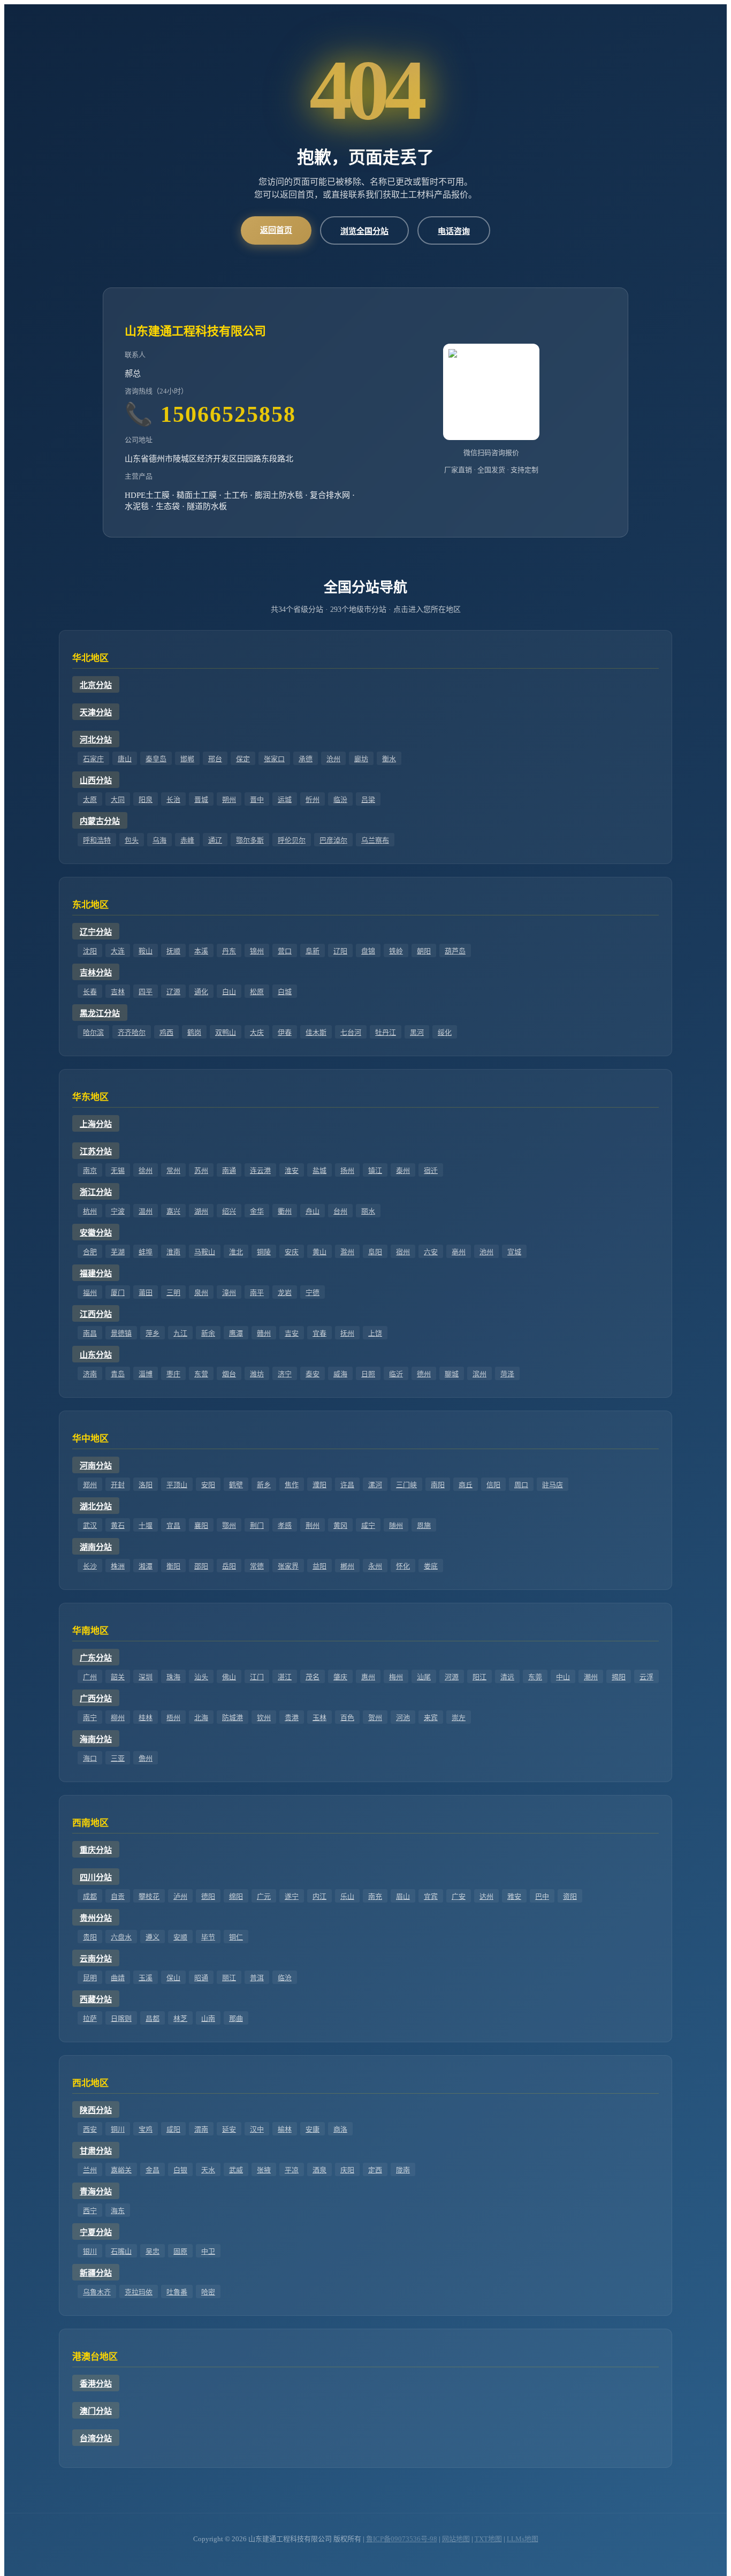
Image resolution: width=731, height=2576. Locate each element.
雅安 (514, 1896)
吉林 (118, 992)
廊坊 (361, 759)
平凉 (292, 2170)
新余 (208, 1333)
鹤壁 (236, 1485)
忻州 (313, 800)
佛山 (229, 1677)
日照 (368, 1374)
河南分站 (96, 1466)
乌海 (159, 840)
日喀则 (121, 2018)
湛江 (285, 1677)
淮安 (292, 1170)
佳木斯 (316, 1032)
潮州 (591, 1677)
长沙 (90, 1566)
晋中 (257, 800)
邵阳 (201, 1566)
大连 (118, 951)
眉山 (403, 1896)
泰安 (313, 1374)
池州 (486, 1252)
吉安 (292, 1333)
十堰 (146, 1525)
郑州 (90, 1485)
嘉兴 (173, 1211)
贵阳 (90, 1937)
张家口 (274, 759)
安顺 (180, 1937)
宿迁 (431, 1170)
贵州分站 (96, 1918)
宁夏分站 (96, 2232)
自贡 (118, 1896)
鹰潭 (236, 1333)
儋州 (146, 1758)
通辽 (215, 840)
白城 (285, 992)
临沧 (285, 1978)
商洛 (340, 2129)
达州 (486, 1896)
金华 (257, 1211)
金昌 (153, 2170)
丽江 (229, 1978)
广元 (264, 1896)
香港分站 (96, 2384)
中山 (563, 1677)
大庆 (257, 1032)
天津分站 (96, 713)
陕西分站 (96, 2110)
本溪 (201, 951)
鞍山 (146, 951)
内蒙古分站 (100, 821)
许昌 (347, 1485)
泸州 (180, 1896)
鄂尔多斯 (250, 840)
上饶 (375, 1333)
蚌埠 (146, 1252)
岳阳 (229, 1566)
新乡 (264, 1485)
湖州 (201, 1211)
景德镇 (121, 1333)
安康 (313, 2129)
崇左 (459, 1718)
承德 (306, 759)
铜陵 (264, 1252)
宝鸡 (146, 2129)
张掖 (264, 2170)
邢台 (215, 759)
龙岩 (285, 1293)
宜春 (319, 1333)
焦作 (292, 1485)
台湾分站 (96, 2438)
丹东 (229, 951)
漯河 (375, 1485)
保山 (173, 1978)
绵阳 (236, 1896)
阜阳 (375, 1252)
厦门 (118, 1293)
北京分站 (96, 685)
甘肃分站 (96, 2151)
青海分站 (96, 2192)
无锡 (118, 1170)
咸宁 (368, 1525)
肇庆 (340, 1677)
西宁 (90, 2211)
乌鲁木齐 (97, 2292)
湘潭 (146, 1566)
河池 (403, 1718)
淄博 (146, 1374)
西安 (90, 2129)
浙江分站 (96, 1192)
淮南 (173, 1252)
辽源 (173, 992)
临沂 (396, 1374)
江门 (257, 1677)
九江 (180, 1333)
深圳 (146, 1677)
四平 (146, 992)
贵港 (292, 1718)
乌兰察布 (375, 840)
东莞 (535, 1677)
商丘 (466, 1485)
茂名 (313, 1677)
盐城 (319, 1170)
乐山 (347, 1896)
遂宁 (292, 1896)
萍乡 (153, 1333)
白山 (229, 992)
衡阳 (173, 1566)
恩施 (424, 1525)
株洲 (118, 1566)
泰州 (403, 1170)
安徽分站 (96, 1233)
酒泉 (319, 2170)
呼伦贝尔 (292, 840)
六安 (431, 1252)
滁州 (347, 1252)
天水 (208, 2170)
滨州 (479, 1374)
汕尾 (424, 1677)
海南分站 (96, 1739)
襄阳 (201, 1525)
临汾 (340, 800)
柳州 (118, 1718)
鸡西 (166, 1032)
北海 (201, 1718)
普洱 (257, 1978)
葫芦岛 (455, 951)
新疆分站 (96, 2273)
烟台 (229, 1374)
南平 (257, 1293)
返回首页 (276, 230)
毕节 (208, 1937)
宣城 (514, 1252)
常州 (173, 1170)
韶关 (118, 1677)
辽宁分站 (96, 932)
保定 (243, 759)
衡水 (389, 759)
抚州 (347, 1333)
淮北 (236, 1252)
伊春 (285, 1032)
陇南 (403, 2170)
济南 (90, 1374)
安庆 (292, 1252)
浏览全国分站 (364, 231)
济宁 (285, 1374)
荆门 (257, 1525)
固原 (180, 2251)
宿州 (403, 1252)
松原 (257, 992)
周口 (521, 1485)
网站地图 (456, 2539)
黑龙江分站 (100, 1013)
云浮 (646, 1677)
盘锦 (368, 951)
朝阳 (424, 951)
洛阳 (146, 1485)
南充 (375, 1896)
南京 (90, 1170)
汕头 (201, 1677)
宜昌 (173, 1525)
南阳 (438, 1485)
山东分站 (96, 1355)
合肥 (90, 1252)
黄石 (118, 1525)
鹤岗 (194, 1032)
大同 (118, 800)
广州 (90, 1677)
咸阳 (173, 2129)
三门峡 (406, 1485)
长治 (173, 800)
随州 (396, 1525)
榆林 (285, 2129)
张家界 (288, 1566)
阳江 (479, 1677)
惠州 (368, 1677)
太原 (90, 800)
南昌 (90, 1333)
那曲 (236, 2018)
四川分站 (96, 1877)
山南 (208, 2018)
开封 (118, 1485)
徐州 (146, 1170)
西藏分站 (96, 1999)
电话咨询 (454, 231)
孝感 (285, 1525)
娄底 (431, 1566)
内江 (319, 1896)
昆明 (90, 1978)
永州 (375, 1566)
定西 (375, 2170)
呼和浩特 (97, 840)
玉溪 (146, 1978)
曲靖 (118, 1978)
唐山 (125, 759)
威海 (340, 1374)
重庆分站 (96, 1850)
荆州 (313, 1525)
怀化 (403, 1566)
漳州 (229, 1293)
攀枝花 (149, 1896)
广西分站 (96, 1699)
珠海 (173, 1677)
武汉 (90, 1525)
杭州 (90, 1211)
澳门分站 (96, 2411)
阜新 (313, 951)
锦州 (257, 951)
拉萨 (90, 2018)
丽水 (368, 1211)
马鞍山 (205, 1252)
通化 (201, 992)
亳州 (459, 1252)
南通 (229, 1170)
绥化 (445, 1032)
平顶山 (177, 1485)
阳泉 (146, 800)
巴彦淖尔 (333, 840)
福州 (90, 1293)
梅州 (396, 1677)
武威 (236, 2170)
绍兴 (229, 1211)
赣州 (264, 1333)
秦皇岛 (156, 759)
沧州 (333, 759)
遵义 (153, 1937)
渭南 (201, 2129)
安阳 (208, 1485)
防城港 (233, 1718)
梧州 (173, 1718)
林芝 (180, 2018)
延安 (229, 2129)
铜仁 (236, 1937)
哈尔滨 (93, 1032)
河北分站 (96, 740)
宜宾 (431, 1896)
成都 (90, 1896)
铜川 (118, 2129)
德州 (424, 1374)
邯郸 (187, 759)
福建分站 (96, 1274)
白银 (180, 2170)
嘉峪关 (121, 2170)
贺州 (375, 1718)
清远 (507, 1677)
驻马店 (553, 1485)
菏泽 (507, 1374)
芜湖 (118, 1252)
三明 (173, 1293)
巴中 (542, 1896)
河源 (452, 1677)
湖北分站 (96, 1506)
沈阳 (90, 951)
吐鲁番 (177, 2292)
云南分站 (96, 1959)
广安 (459, 1896)
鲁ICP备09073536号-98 (402, 2539)
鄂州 (229, 1525)
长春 (90, 992)
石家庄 (93, 759)
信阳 (493, 1485)
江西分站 (96, 1314)
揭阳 (619, 1677)
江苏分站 (96, 1151)
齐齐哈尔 (132, 1032)
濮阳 (319, 1485)
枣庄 (173, 1374)
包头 (132, 840)
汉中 (257, 2129)
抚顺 (173, 951)
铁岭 (396, 951)
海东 (118, 2211)
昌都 (153, 2018)
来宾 (431, 1718)
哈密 (208, 2292)
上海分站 (96, 1124)
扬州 (347, 1170)
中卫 (208, 2251)
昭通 (201, 1978)
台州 (340, 1211)
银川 (90, 2251)
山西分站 (96, 781)
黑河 (417, 1032)
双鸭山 (226, 1032)
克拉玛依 (139, 2292)
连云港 (260, 1170)
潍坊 (257, 1374)
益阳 (319, 1566)
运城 (285, 800)
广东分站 (96, 1658)
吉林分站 (96, 973)
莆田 (146, 1293)
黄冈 (340, 1525)
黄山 (319, 1252)
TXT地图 (488, 2539)
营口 (285, 951)
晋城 (201, 800)
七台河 (351, 1032)
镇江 (375, 1170)
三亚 (118, 1758)
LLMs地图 (523, 2539)
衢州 (285, 1211)
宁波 (118, 1211)
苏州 (201, 1170)
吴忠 (153, 2251)
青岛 (118, 1374)
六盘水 (121, 1937)
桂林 (146, 1718)
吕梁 (368, 800)
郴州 (347, 1566)
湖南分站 (96, 1547)
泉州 (201, 1293)
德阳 (208, 1896)
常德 (257, 1566)
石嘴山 (121, 2251)
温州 (146, 1211)
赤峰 (187, 840)
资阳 (570, 1896)
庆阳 (347, 2170)
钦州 (264, 1718)
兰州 (90, 2170)
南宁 (90, 1718)
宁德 (313, 1293)
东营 (201, 1374)
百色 (347, 1718)
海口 (90, 1758)
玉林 (319, 1718)
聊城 (452, 1374)
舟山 (313, 1211)
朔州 (229, 800)
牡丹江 (386, 1032)
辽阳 (340, 951)
